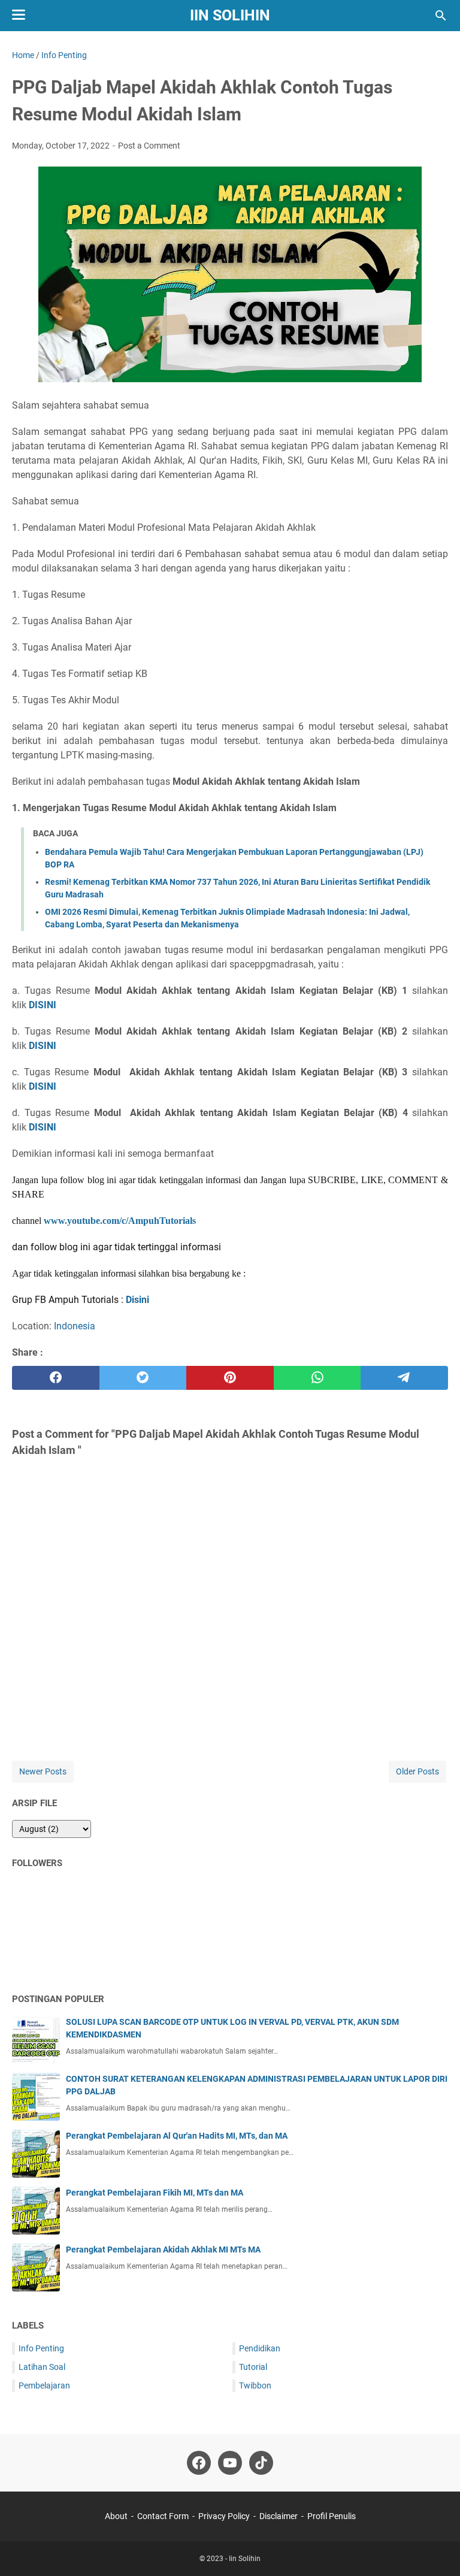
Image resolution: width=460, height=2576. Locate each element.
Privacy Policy (224, 2516)
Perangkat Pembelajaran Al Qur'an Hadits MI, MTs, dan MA (177, 2136)
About (116, 2516)
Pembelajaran (44, 2385)
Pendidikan (260, 2348)
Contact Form (163, 2516)
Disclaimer (279, 2516)
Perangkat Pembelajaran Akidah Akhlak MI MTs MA (163, 2250)
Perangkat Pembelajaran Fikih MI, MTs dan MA (155, 2193)
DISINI (43, 1005)
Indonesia (75, 1326)
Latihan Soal (42, 2367)
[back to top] (436, 2549)
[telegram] (404, 1378)
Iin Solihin (230, 15)
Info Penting (41, 2348)
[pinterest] (230, 1378)
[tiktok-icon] (261, 2463)
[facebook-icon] (199, 2463)
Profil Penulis (332, 2516)
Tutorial (253, 2367)
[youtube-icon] (230, 2463)
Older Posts (417, 1771)
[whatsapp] (317, 1378)
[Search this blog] (441, 16)
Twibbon (255, 2385)
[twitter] (143, 1378)
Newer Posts (43, 1771)
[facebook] (56, 1378)
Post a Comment (149, 146)
